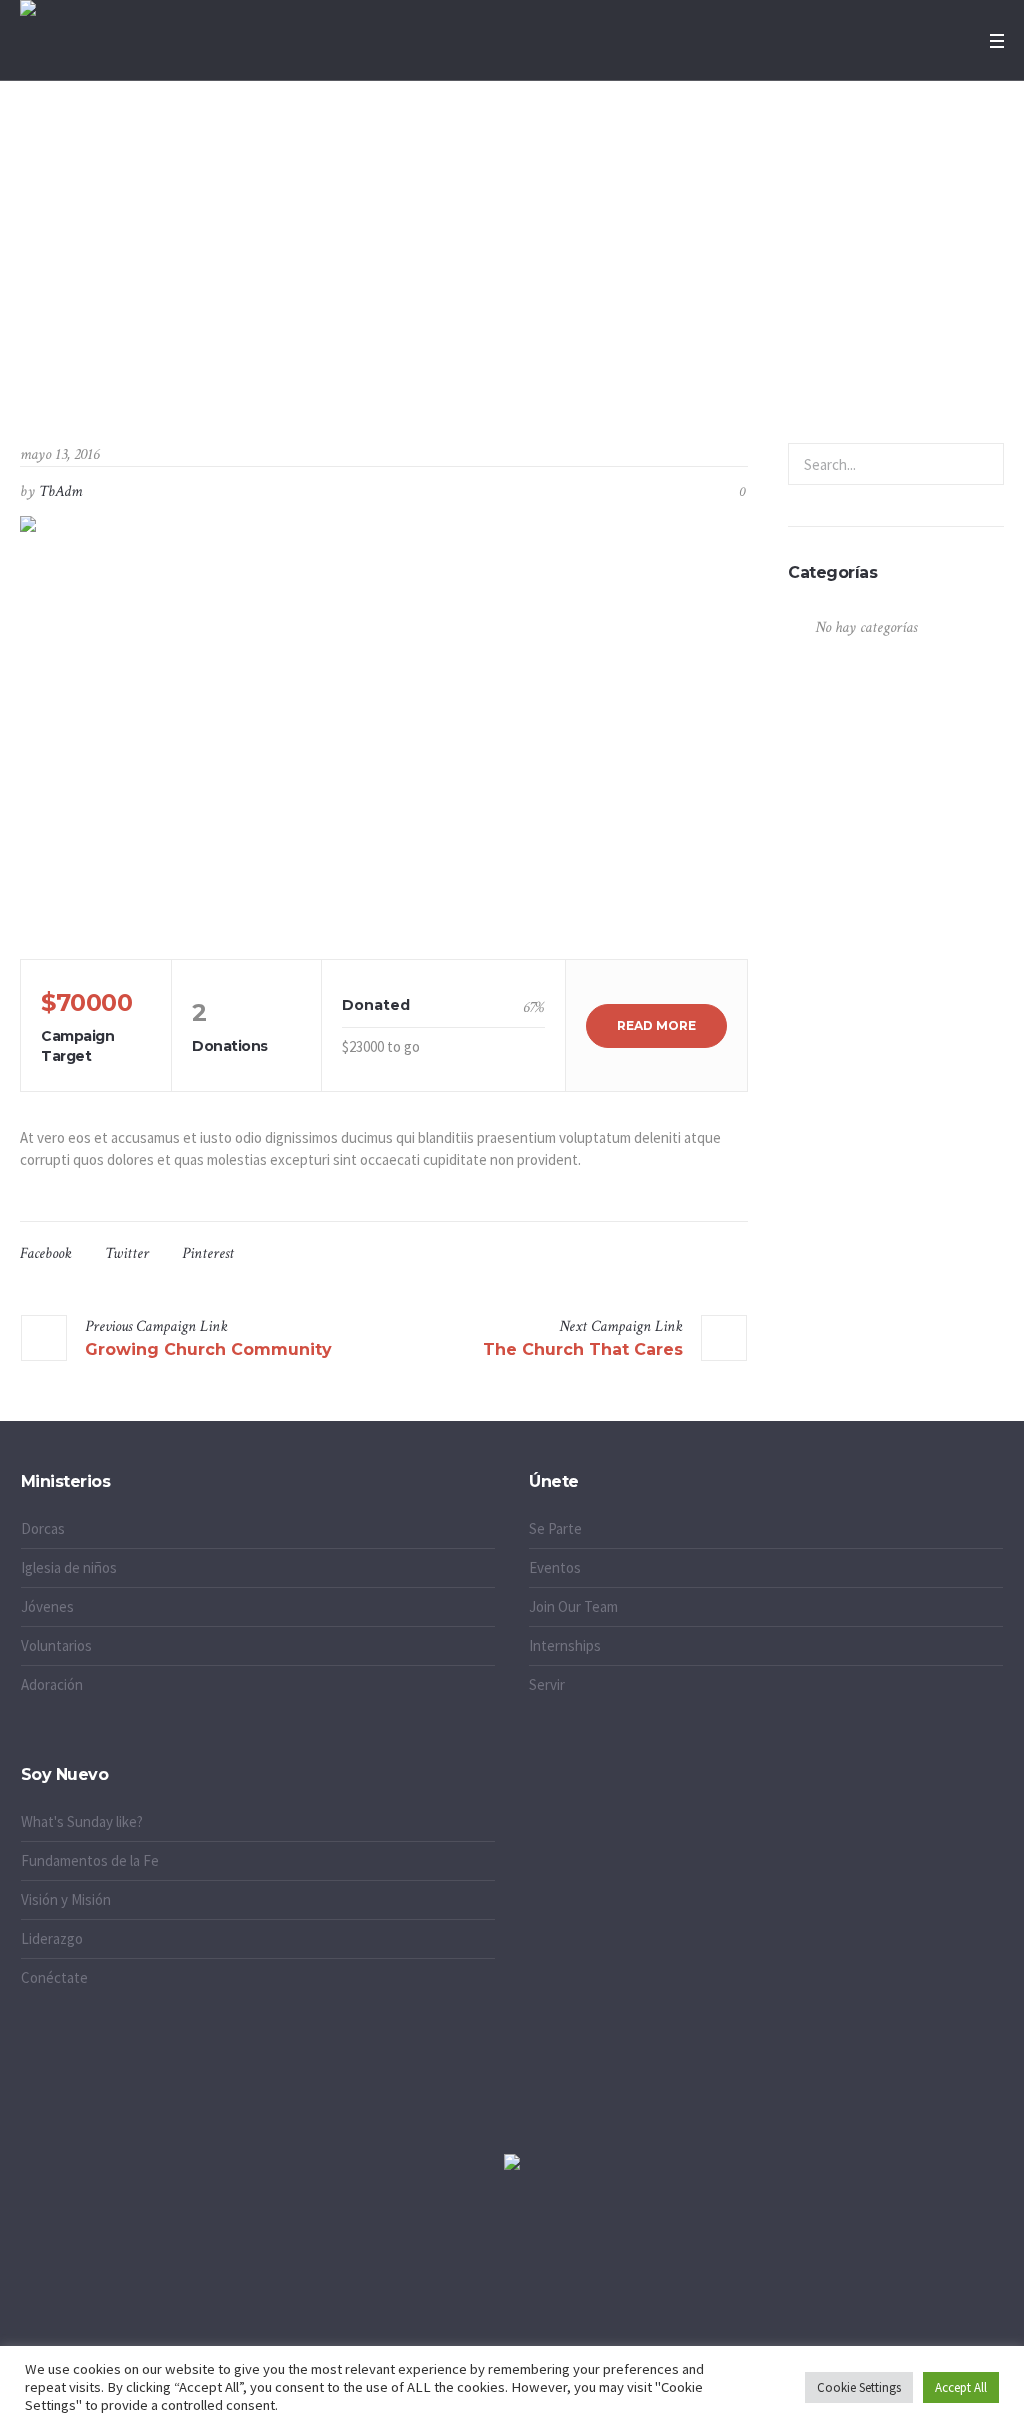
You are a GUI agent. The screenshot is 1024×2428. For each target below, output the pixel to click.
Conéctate (54, 1977)
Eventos (555, 1567)
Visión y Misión (66, 1899)
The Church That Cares (583, 1349)
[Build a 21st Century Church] (384, 727)
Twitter (127, 1253)
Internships (565, 1645)
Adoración (52, 1684)
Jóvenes (47, 1606)
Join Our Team (573, 1606)
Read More (656, 1025)
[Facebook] (512, 2266)
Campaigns (446, 341)
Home (382, 341)
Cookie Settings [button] (859, 2387)
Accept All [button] (961, 2387)
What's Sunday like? (82, 1821)
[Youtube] (595, 2266)
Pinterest (208, 1253)
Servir (547, 1684)
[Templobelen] (512, 2163)
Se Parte (555, 1528)
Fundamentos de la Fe (90, 1860)
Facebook (46, 1253)
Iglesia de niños (69, 1567)
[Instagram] (429, 2266)
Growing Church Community (208, 1349)
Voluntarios (56, 1645)
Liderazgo (52, 1938)
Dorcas (43, 1528)
